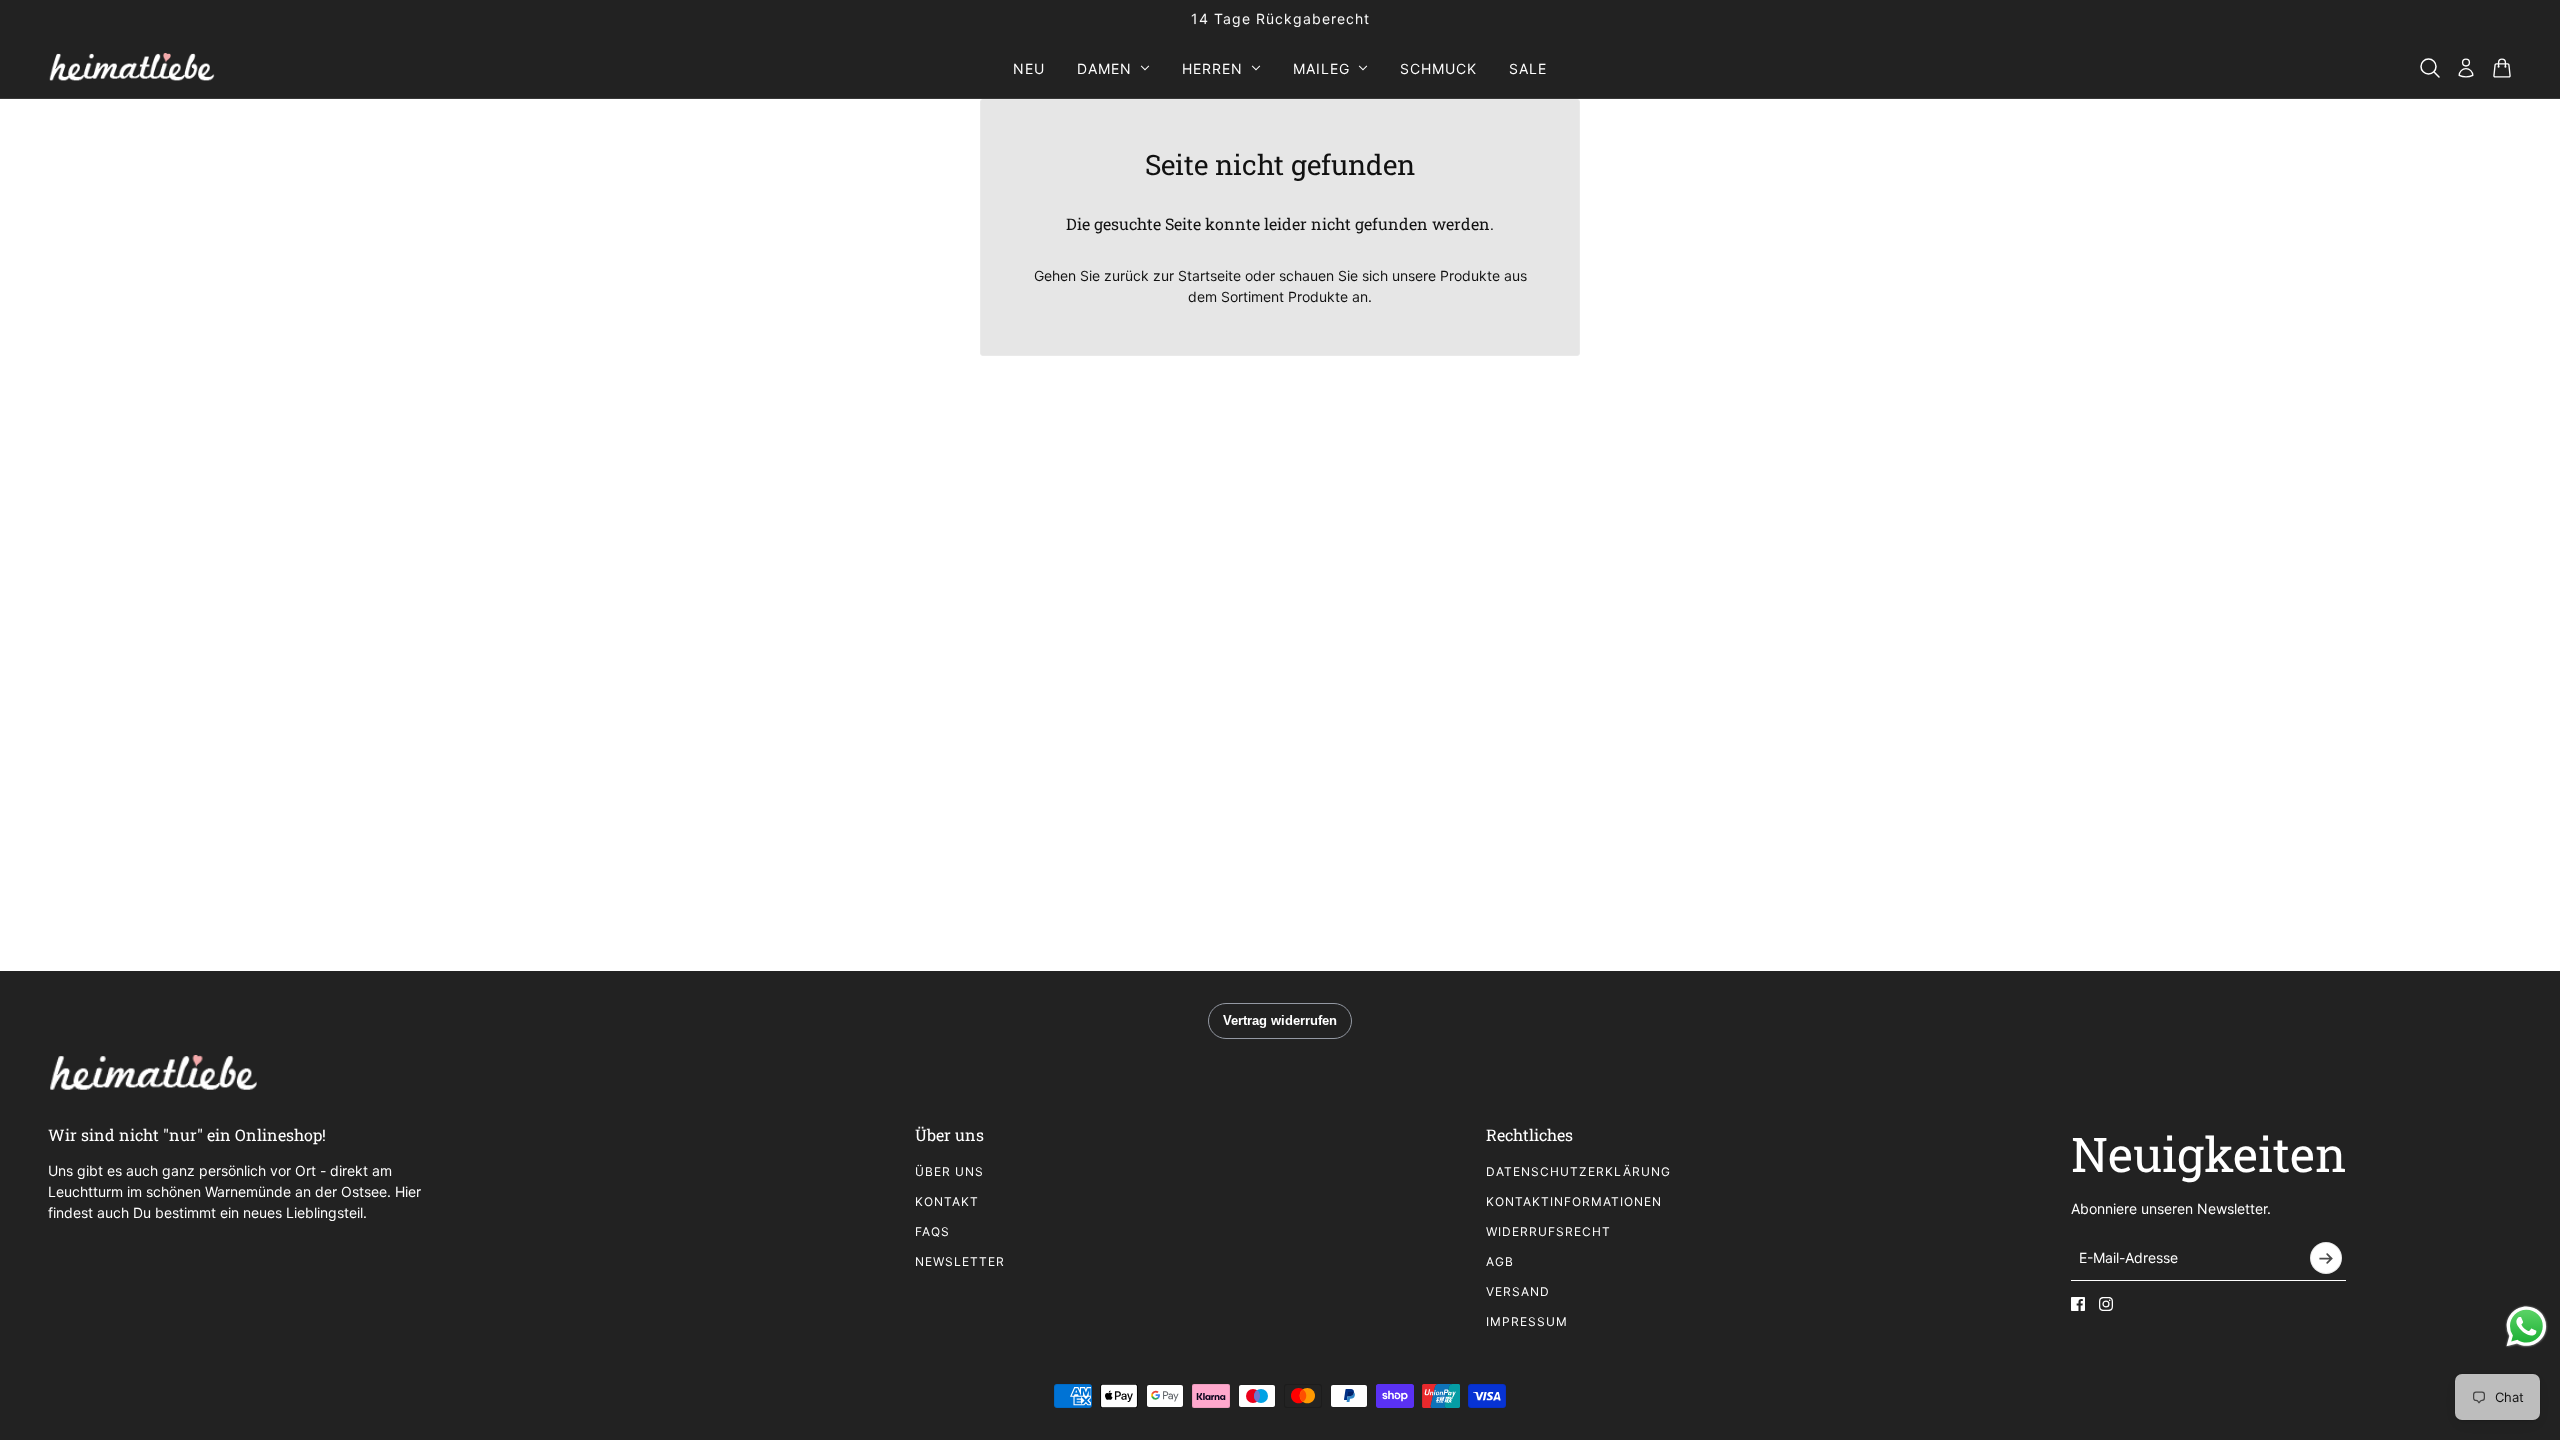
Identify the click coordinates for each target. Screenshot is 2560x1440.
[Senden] (2326, 1258)
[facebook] (2078, 1304)
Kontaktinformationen (1574, 1201)
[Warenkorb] (2502, 68)
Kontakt (947, 1201)
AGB (1500, 1261)
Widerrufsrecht (1548, 1231)
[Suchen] (2430, 68)
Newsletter (960, 1261)
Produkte (1318, 296)
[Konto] (2466, 68)
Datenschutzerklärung (1578, 1171)
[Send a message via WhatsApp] (2526, 1326)
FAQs (932, 1231)
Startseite (1209, 275)
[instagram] (2106, 1304)
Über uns (949, 1171)
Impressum (1527, 1321)
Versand (1518, 1291)
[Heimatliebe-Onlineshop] (131, 68)
